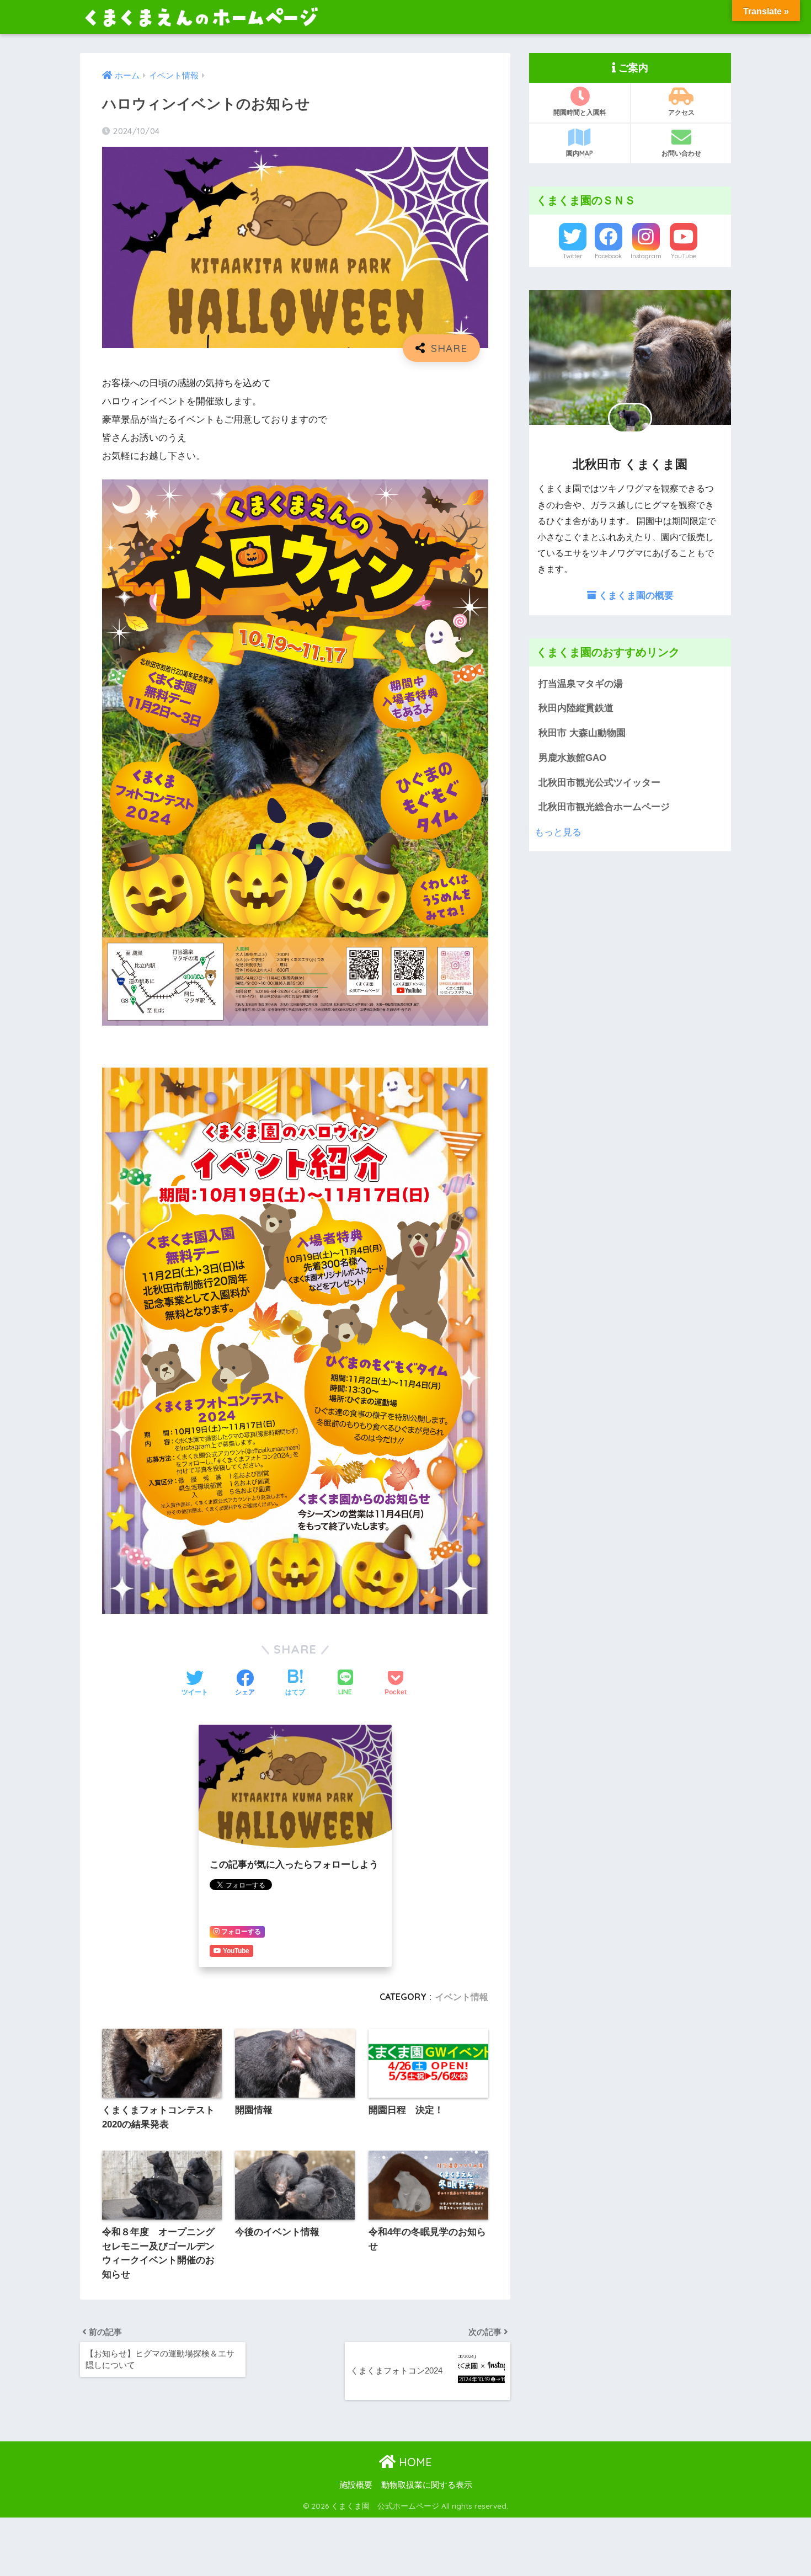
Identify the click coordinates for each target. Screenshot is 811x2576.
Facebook (608, 256)
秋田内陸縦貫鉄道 (576, 708)
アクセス (681, 112)
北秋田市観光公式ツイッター (599, 783)
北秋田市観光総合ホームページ (604, 807)
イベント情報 (462, 1997)
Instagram (646, 256)
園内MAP (580, 153)
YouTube (684, 256)
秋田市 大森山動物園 (582, 733)
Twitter (573, 256)
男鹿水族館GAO (572, 758)
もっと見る (558, 832)
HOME (414, 2462)
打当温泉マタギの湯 (581, 684)
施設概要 (356, 2485)
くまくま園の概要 (635, 595)
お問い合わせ (681, 153)
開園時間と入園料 (580, 112)
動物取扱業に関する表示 (427, 2485)
